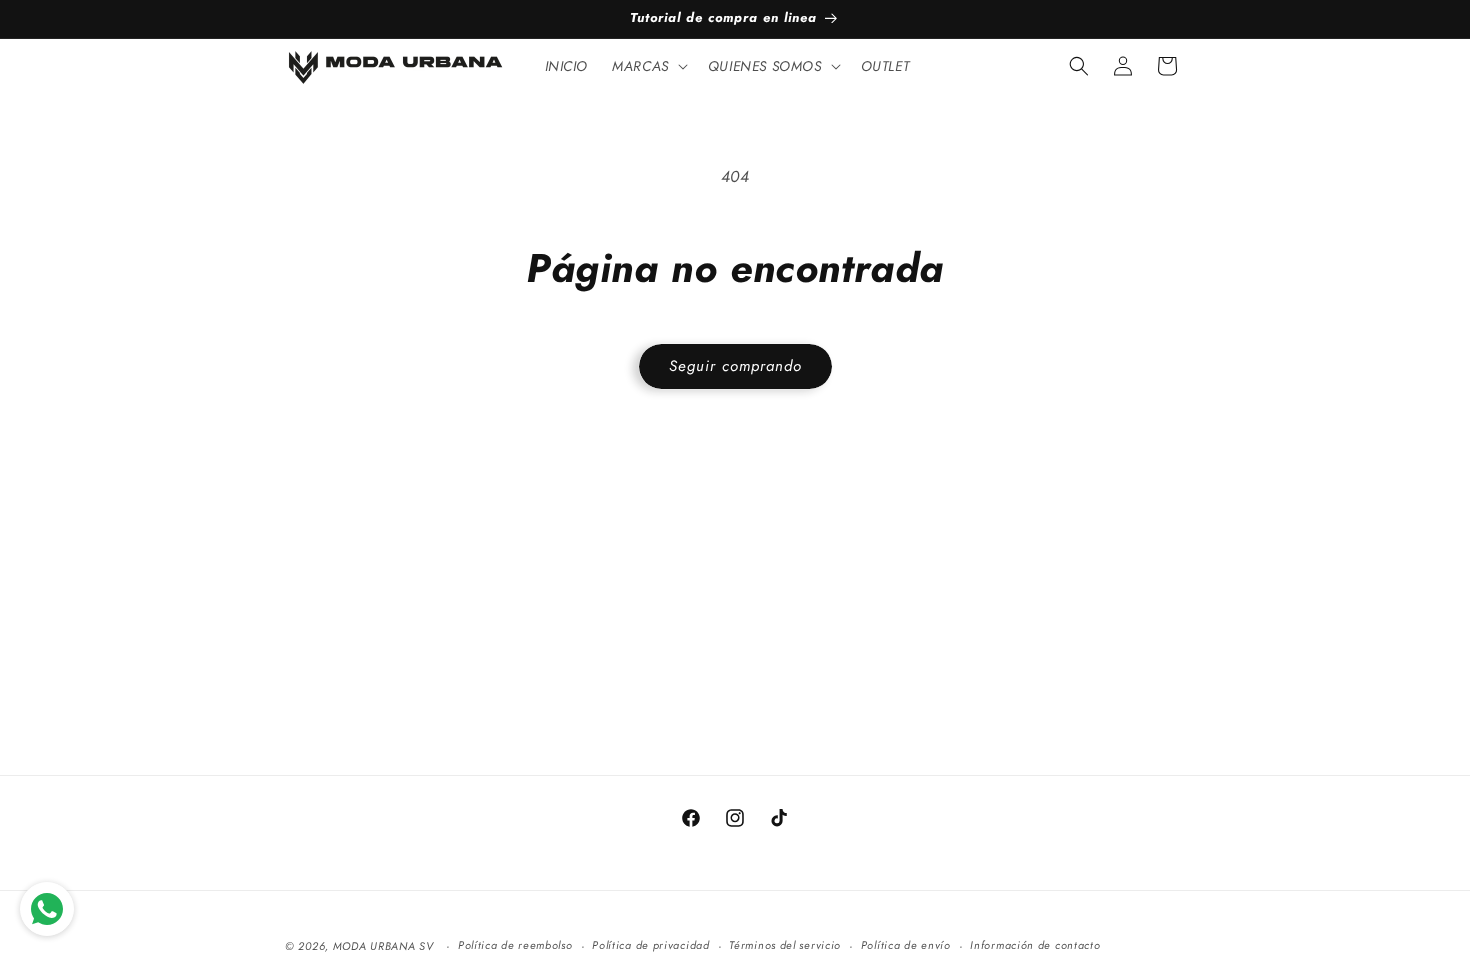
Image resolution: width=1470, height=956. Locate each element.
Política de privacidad (650, 945)
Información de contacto (1035, 945)
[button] (648, 66)
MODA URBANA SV (383, 946)
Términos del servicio (785, 945)
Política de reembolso (515, 945)
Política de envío (906, 945)
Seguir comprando (735, 366)
